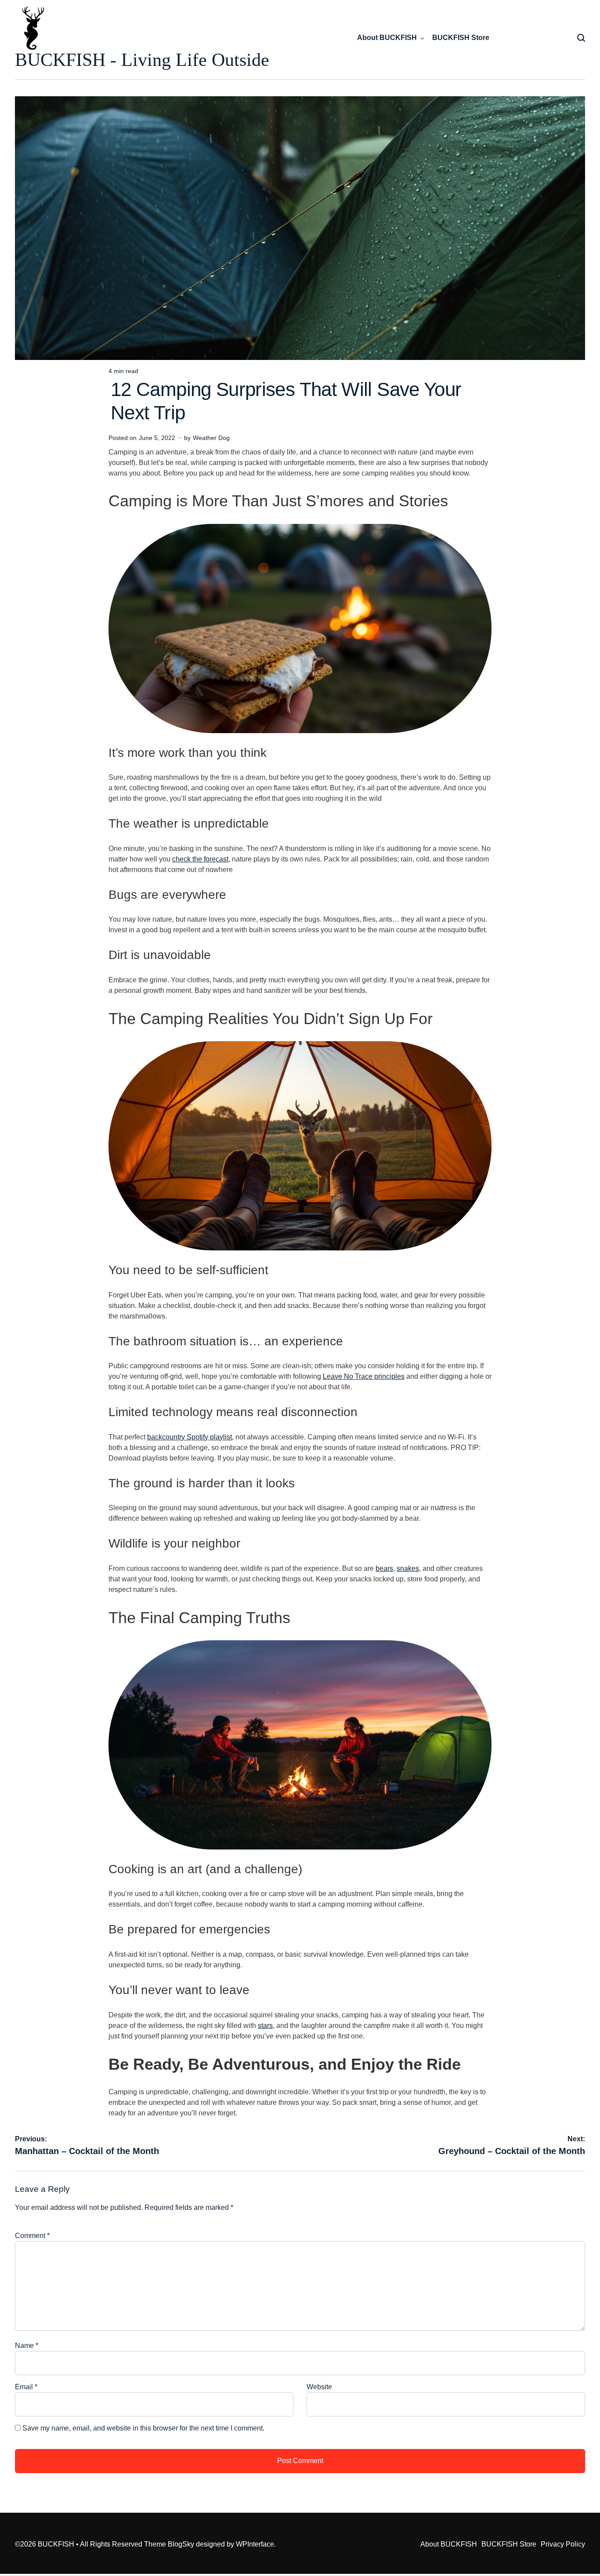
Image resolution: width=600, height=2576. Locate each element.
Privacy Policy (563, 2544)
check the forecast (200, 859)
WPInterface (255, 2544)
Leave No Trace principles (364, 1376)
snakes (408, 1568)
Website (319, 2387)
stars (265, 2026)
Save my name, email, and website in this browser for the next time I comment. (143, 2428)
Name (27, 2345)
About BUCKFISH (387, 38)
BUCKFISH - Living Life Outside (142, 60)
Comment (32, 2236)
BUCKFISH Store (461, 38)
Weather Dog (211, 438)
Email (26, 2387)
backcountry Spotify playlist (190, 1437)
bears (384, 1568)
